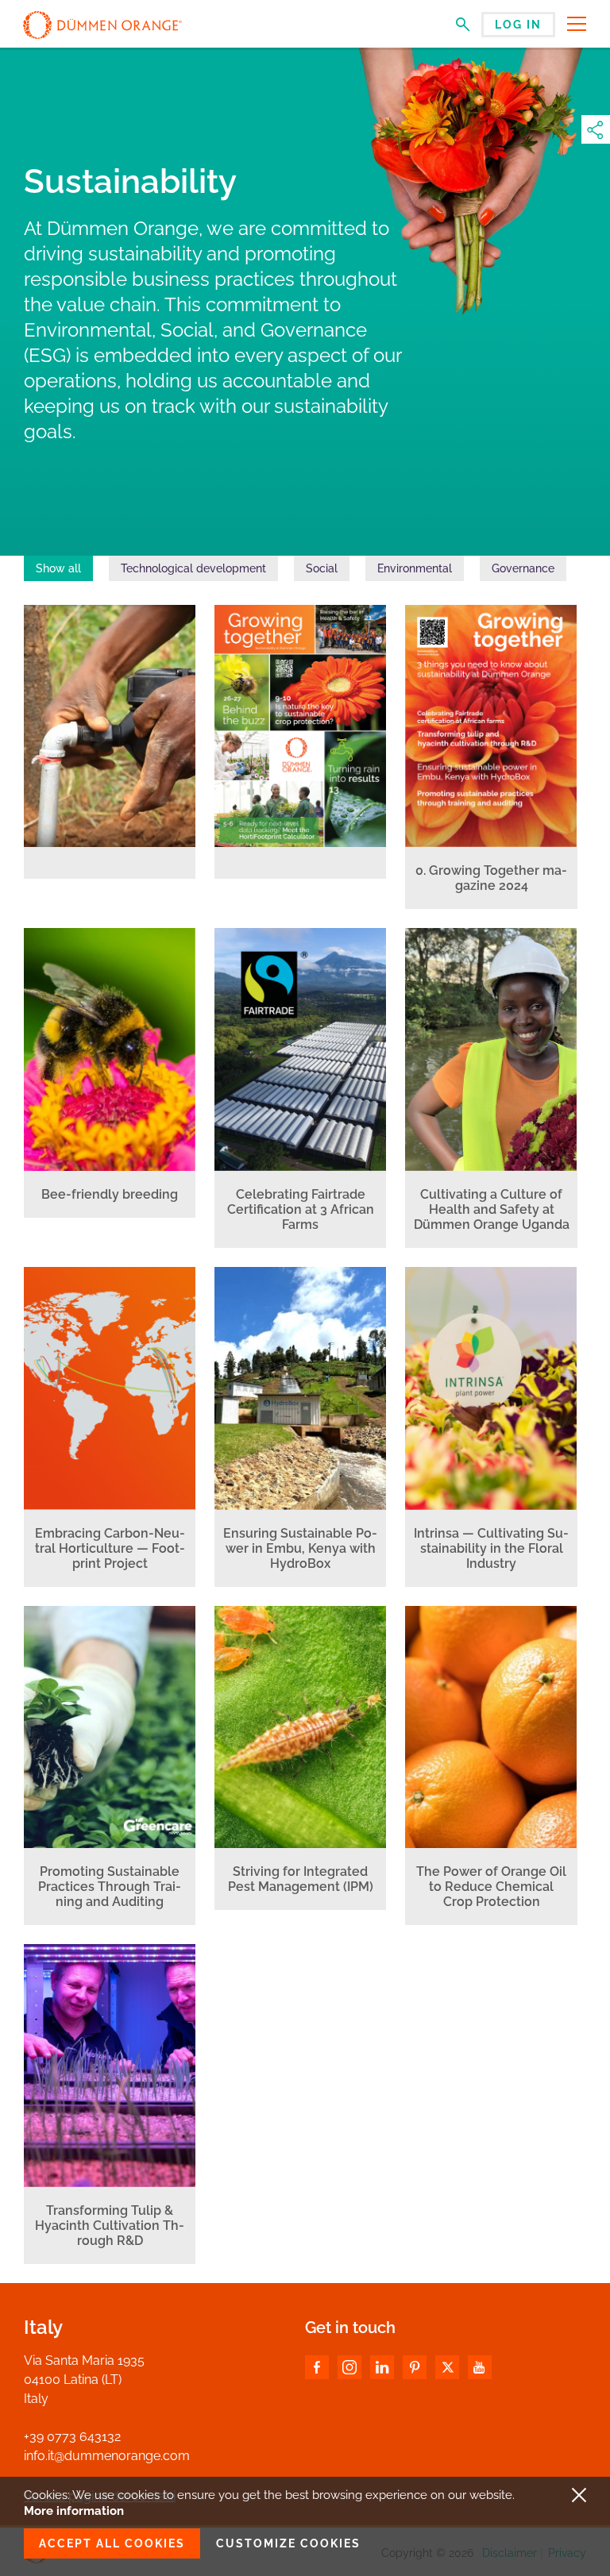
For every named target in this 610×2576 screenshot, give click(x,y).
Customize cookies (288, 2543)
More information (74, 2511)
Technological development (193, 568)
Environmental (415, 568)
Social (322, 568)
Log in (518, 25)
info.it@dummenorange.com (107, 2456)
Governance (523, 568)
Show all (58, 568)
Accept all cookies (112, 2543)
